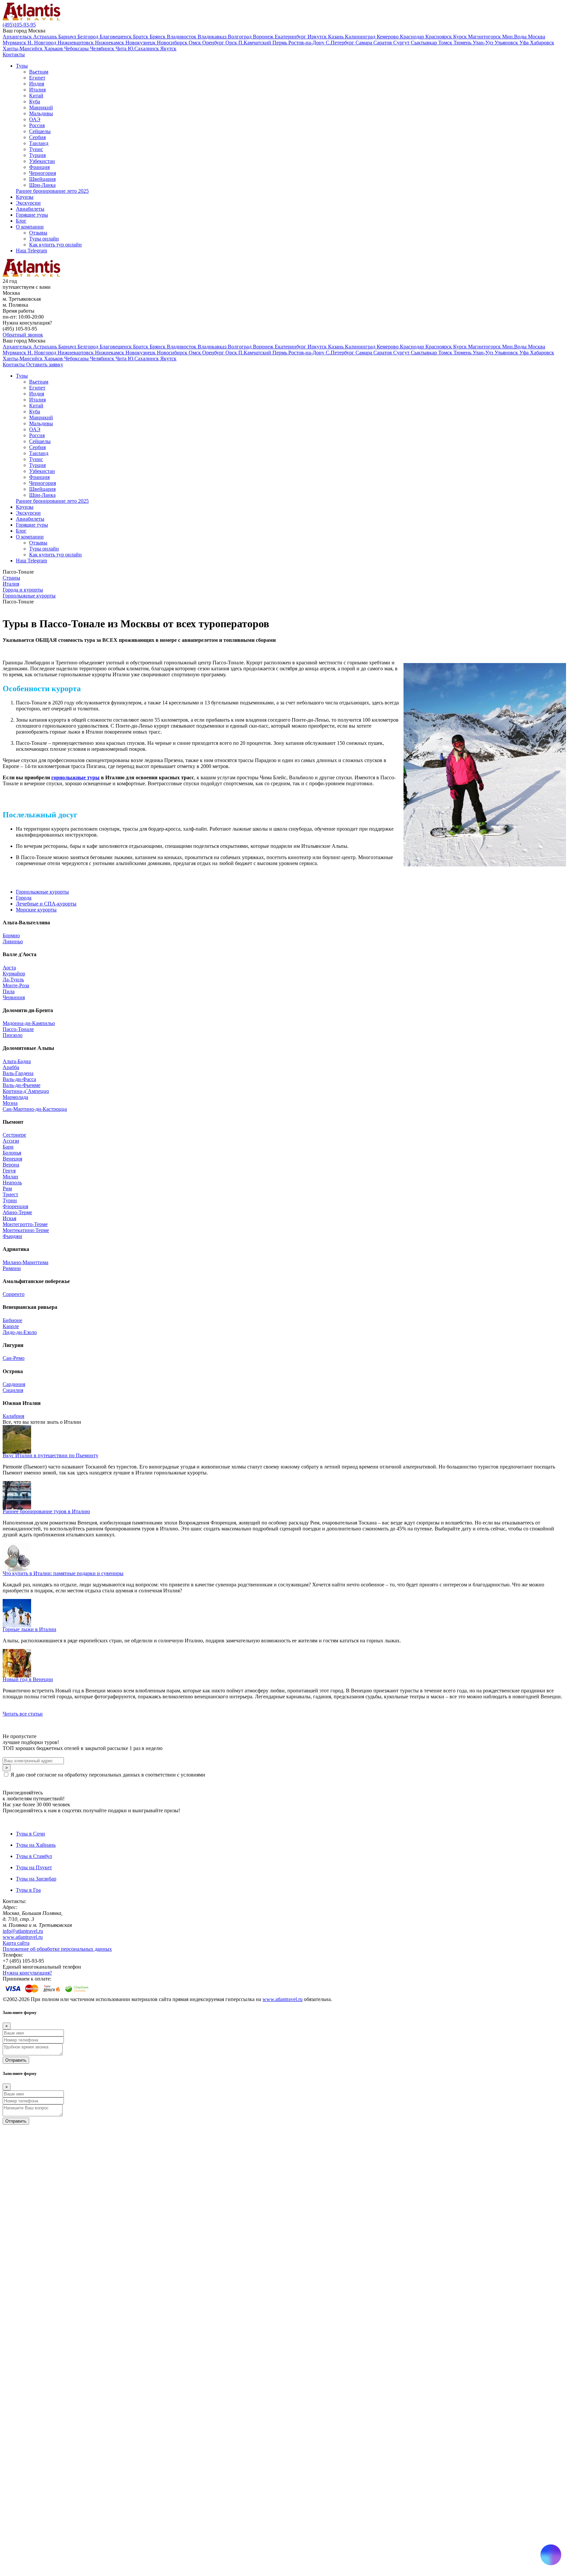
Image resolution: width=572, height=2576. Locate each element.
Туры (22, 66)
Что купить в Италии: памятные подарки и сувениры (63, 1573)
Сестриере (14, 1135)
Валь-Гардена (18, 1073)
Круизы (25, 197)
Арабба (11, 1067)
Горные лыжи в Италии (29, 1629)
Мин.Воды (515, 37)
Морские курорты (36, 910)
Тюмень (463, 43)
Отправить (16, 2060)
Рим (7, 1188)
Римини (12, 1268)
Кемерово (388, 37)
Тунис (36, 149)
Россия (37, 125)
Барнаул (68, 37)
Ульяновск (507, 43)
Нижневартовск (76, 43)
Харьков (54, 49)
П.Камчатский (255, 43)
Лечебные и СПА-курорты (46, 904)
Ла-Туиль (13, 979)
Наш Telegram (31, 251)
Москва (537, 37)
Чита (122, 49)
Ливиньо (13, 941)
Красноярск (439, 37)
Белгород (89, 37)
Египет (37, 78)
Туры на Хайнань (36, 1845)
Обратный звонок (23, 335)
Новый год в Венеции (28, 1679)
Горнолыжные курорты (42, 892)
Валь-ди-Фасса (19, 1079)
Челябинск (103, 49)
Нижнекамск (110, 43)
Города (24, 898)
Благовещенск (116, 37)
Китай (36, 96)
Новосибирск (173, 43)
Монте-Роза (16, 985)
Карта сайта (16, 1943)
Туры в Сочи (30, 1834)
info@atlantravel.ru (23, 1931)
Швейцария (42, 179)
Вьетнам (39, 72)
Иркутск (318, 37)
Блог (21, 221)
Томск (446, 43)
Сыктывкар (425, 43)
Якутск (168, 49)
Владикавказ (213, 37)
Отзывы (38, 233)
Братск (141, 37)
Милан (10, 1177)
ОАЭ (35, 119)
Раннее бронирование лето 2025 (52, 191)
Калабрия (13, 1416)
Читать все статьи (23, 1714)
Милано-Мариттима (25, 1262)
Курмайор (14, 974)
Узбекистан (42, 161)
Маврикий (41, 107)
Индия (37, 84)
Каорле (11, 1326)
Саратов (383, 43)
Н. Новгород (43, 43)
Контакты (14, 54)
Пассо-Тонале (18, 1029)
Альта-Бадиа (17, 1061)
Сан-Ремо (14, 1358)
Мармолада (15, 1097)
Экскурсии (28, 203)
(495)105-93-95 (19, 25)
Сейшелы (40, 131)
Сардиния (14, 1384)
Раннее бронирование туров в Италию (46, 1511)
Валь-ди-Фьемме (22, 1085)
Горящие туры (32, 215)
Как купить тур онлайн (55, 245)
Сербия (37, 137)
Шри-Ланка (42, 185)
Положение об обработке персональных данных (57, 1949)
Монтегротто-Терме (25, 1224)
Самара (364, 43)
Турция (37, 155)
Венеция (12, 1159)
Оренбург (214, 43)
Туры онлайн (44, 239)
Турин (10, 1200)
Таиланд (39, 143)
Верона (11, 1165)
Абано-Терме (17, 1212)
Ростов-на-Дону (307, 43)
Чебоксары (77, 49)
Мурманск (15, 43)
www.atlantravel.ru (23, 1937)
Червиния (14, 997)
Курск (461, 37)
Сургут (402, 43)
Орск (232, 43)
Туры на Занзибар (36, 1879)
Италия (37, 90)
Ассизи (11, 1141)
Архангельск (18, 37)
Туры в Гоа (28, 1890)
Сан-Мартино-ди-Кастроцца (35, 1109)
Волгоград (240, 37)
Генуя (9, 1171)
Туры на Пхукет (34, 1867)
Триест (10, 1194)
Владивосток (182, 37)
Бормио (11, 935)
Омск (195, 43)
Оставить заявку (45, 364)
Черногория (43, 173)
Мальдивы (41, 113)
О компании (30, 227)
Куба (35, 102)
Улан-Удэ (484, 43)
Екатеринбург (291, 37)
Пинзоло (13, 1035)
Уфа (525, 43)
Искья (9, 1218)
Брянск (158, 37)
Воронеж (264, 37)
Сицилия (13, 1390)
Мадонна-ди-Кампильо (29, 1023)
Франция (39, 167)
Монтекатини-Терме (26, 1230)
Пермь (280, 43)
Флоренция (15, 1206)
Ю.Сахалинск (144, 49)
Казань (336, 37)
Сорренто (14, 1294)
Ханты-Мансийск (23, 49)
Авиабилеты (30, 209)
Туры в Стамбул (34, 1856)
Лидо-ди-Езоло (20, 1332)
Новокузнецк (141, 43)
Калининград (361, 37)
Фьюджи (12, 1236)
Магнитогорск (485, 37)
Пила (9, 991)
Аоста (9, 968)
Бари (8, 1147)
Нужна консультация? (27, 1973)
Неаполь (12, 1183)
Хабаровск (542, 43)
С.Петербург (341, 43)
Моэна (10, 1103)
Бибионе (12, 1320)
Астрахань (46, 37)
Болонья (12, 1153)
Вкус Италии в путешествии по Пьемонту (50, 1455)
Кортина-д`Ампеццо (26, 1091)
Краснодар (413, 37)
